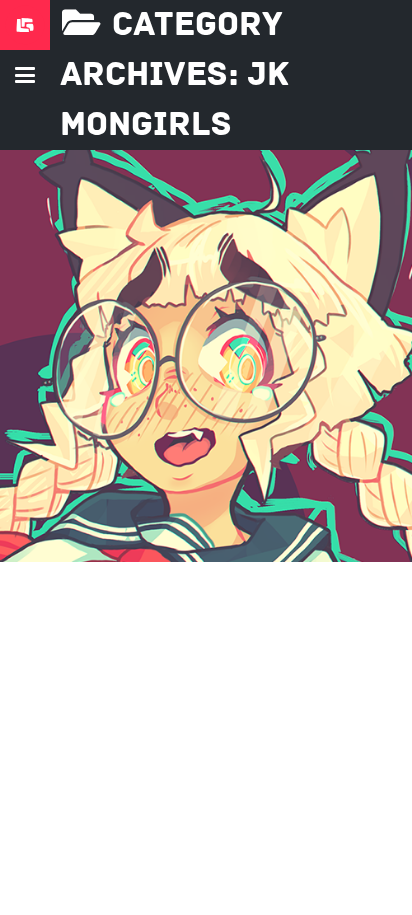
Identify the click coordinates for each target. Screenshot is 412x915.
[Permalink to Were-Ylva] (206, 356)
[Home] (25, 25)
